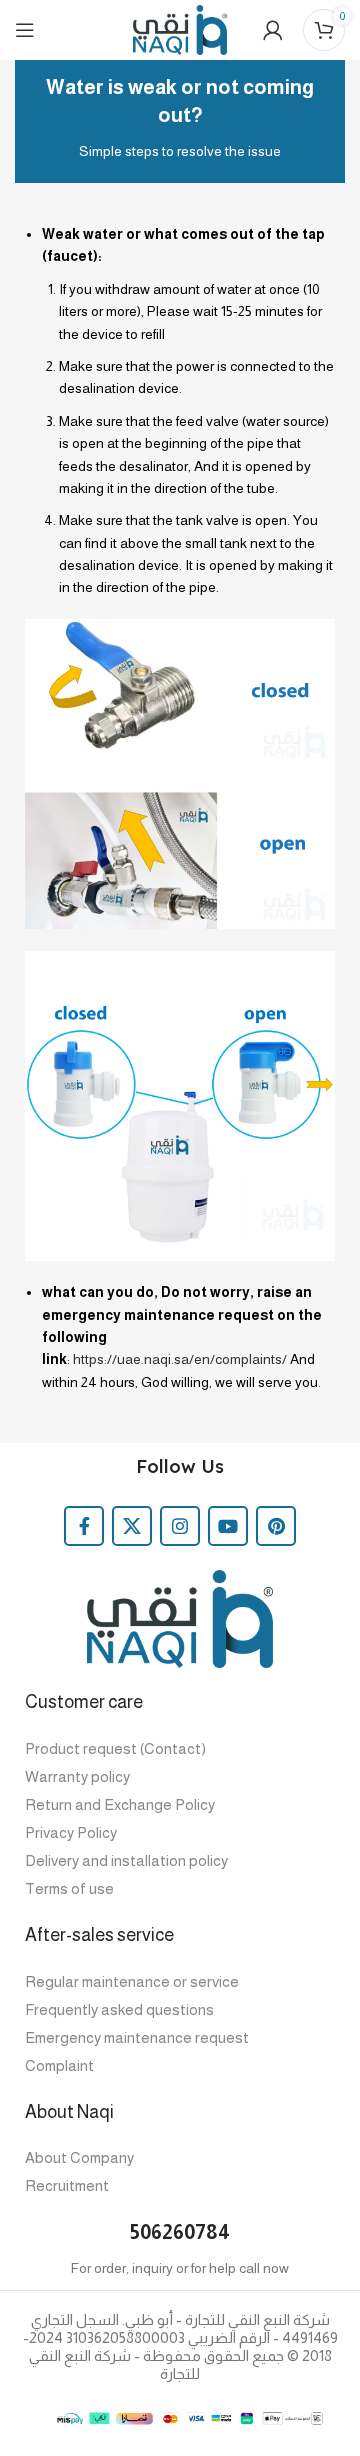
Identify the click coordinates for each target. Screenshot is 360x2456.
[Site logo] (180, 28)
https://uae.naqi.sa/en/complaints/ (180, 1359)
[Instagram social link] (180, 1526)
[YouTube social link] (228, 1526)
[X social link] (132, 1526)
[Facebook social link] (84, 1526)
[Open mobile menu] (25, 30)
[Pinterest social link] (276, 1526)
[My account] (273, 30)
